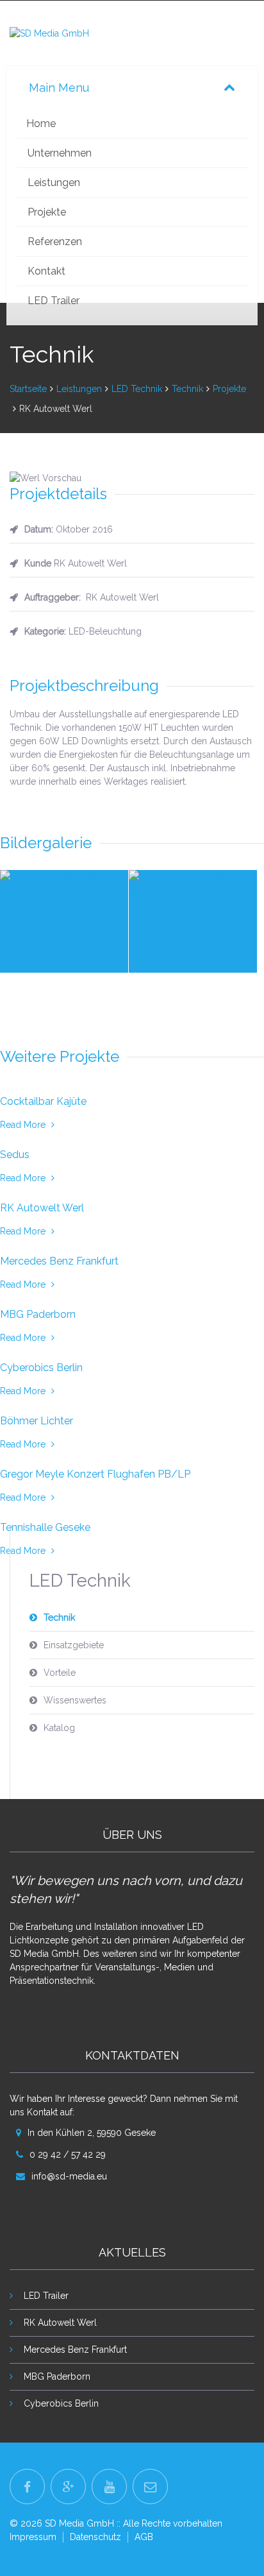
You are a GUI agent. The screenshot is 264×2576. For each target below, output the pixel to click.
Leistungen (54, 183)
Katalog (59, 1728)
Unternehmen (60, 153)
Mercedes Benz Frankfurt (75, 2350)
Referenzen (55, 242)
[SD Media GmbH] (49, 33)
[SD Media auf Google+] (68, 2486)
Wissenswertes (75, 1700)
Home (41, 124)
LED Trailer (54, 301)
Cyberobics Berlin (61, 2403)
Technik (187, 389)
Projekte (47, 212)
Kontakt (46, 271)
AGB (144, 2537)
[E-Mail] (150, 2486)
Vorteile (60, 1673)
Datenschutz (95, 2537)
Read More (24, 1125)
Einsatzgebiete (74, 1645)
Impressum (33, 2537)
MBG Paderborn (57, 2376)
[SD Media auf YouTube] (109, 2486)
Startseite (28, 389)
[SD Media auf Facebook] (27, 2486)
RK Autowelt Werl (60, 2323)
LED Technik (137, 389)
